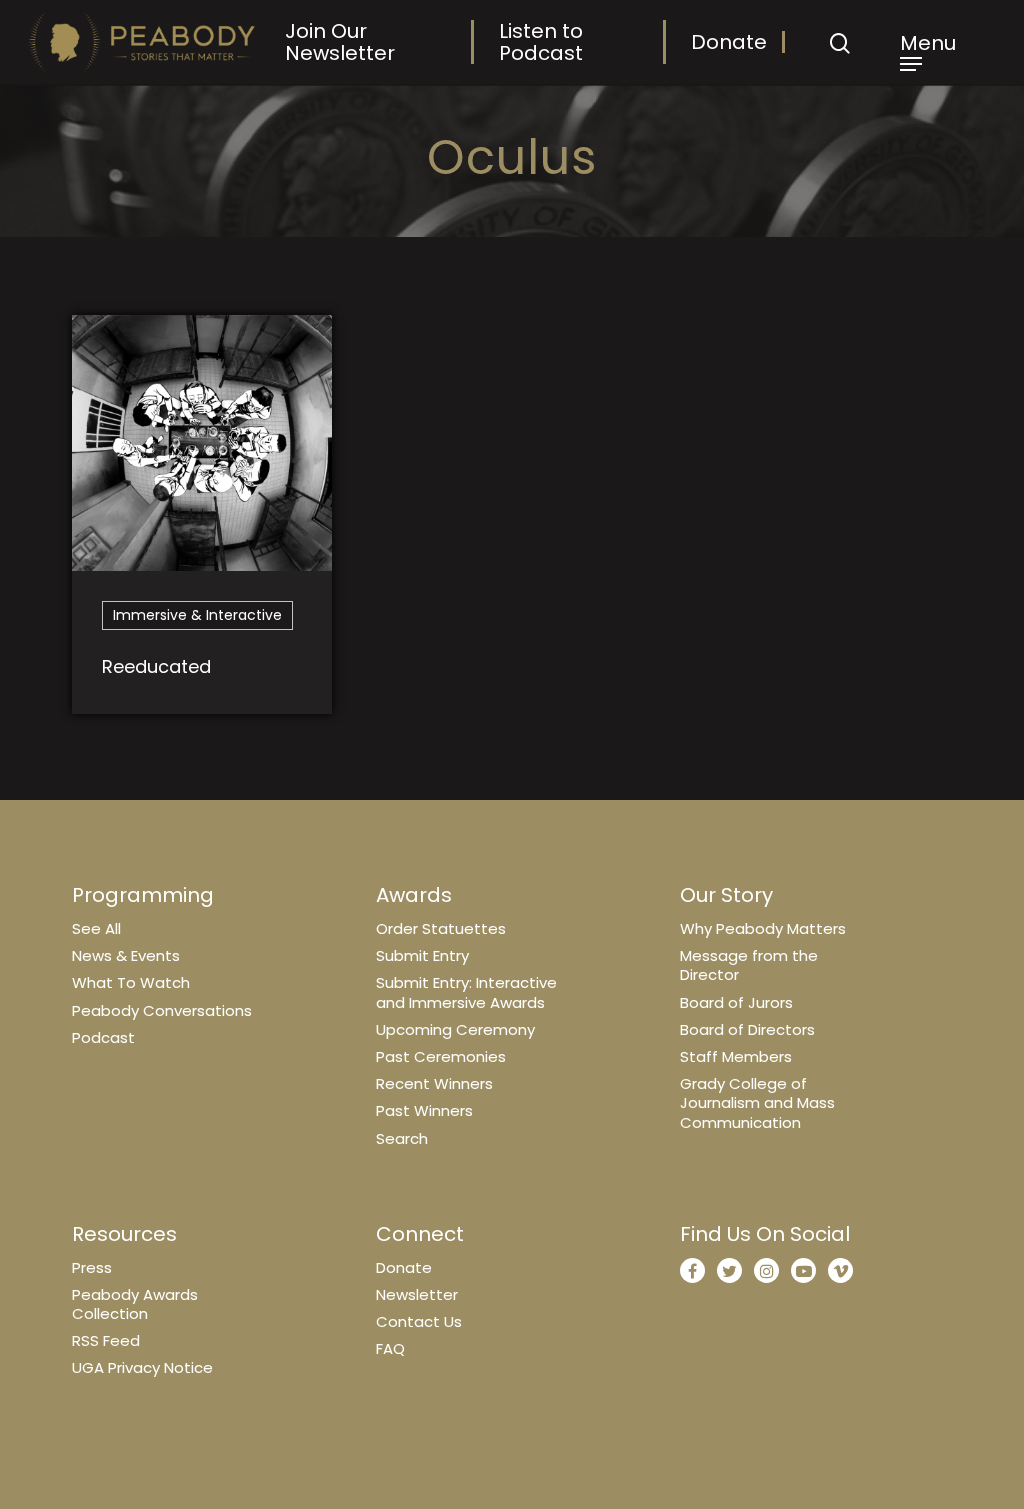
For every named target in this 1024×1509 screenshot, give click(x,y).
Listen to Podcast (541, 42)
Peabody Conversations (162, 1010)
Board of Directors (747, 1029)
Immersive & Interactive (197, 615)
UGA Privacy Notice (142, 1367)
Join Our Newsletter (340, 42)
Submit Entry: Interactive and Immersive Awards (466, 992)
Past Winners (424, 1110)
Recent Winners (434, 1083)
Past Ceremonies (441, 1056)
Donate (729, 42)
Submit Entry (422, 955)
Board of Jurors (736, 1002)
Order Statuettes (441, 928)
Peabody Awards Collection (135, 1304)
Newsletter (417, 1294)
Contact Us (419, 1321)
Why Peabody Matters (763, 928)
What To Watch (131, 982)
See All (96, 928)
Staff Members (736, 1056)
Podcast (103, 1037)
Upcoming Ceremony (455, 1029)
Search (402, 1138)
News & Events (126, 955)
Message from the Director (749, 965)
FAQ (390, 1348)
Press (92, 1267)
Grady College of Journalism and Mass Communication (757, 1102)
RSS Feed (106, 1340)
